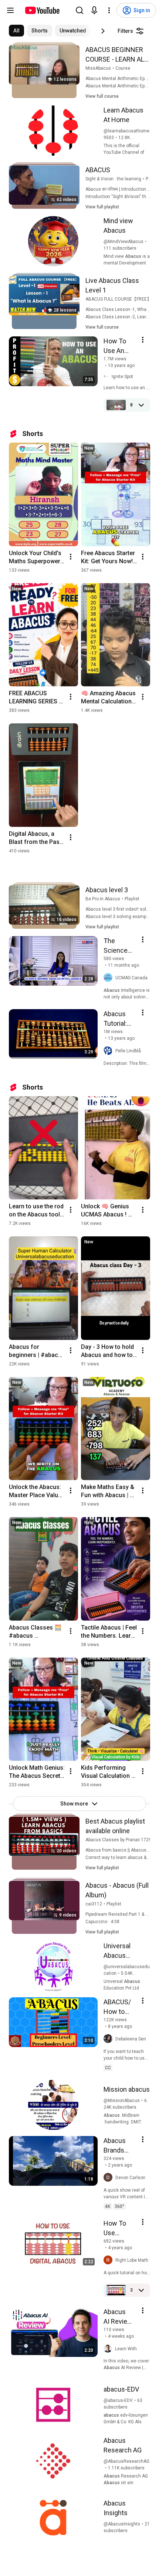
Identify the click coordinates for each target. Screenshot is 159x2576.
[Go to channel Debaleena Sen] (109, 2039)
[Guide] (10, 10)
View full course (102, 96)
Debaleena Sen (131, 2039)
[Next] (103, 31)
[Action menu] (143, 340)
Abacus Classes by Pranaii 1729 (118, 1840)
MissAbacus (98, 68)
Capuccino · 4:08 (102, 1922)
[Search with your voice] (94, 10)
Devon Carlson (130, 2178)
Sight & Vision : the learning (113, 179)
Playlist (132, 899)
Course (123, 68)
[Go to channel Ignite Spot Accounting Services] (108, 377)
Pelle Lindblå (128, 1051)
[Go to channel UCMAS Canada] (109, 978)
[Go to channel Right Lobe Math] (109, 2260)
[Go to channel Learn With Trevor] (109, 2349)
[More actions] (71, 557)
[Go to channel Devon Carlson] (109, 2178)
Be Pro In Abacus (103, 899)
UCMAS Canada (131, 978)
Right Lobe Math (132, 2260)
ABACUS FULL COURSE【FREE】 (118, 299)
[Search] (79, 10)
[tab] (16, 31)
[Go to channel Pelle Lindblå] (109, 1051)
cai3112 (94, 1904)
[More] (141, 405)
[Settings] (109, 10)
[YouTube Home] (42, 10)
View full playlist (102, 207)
